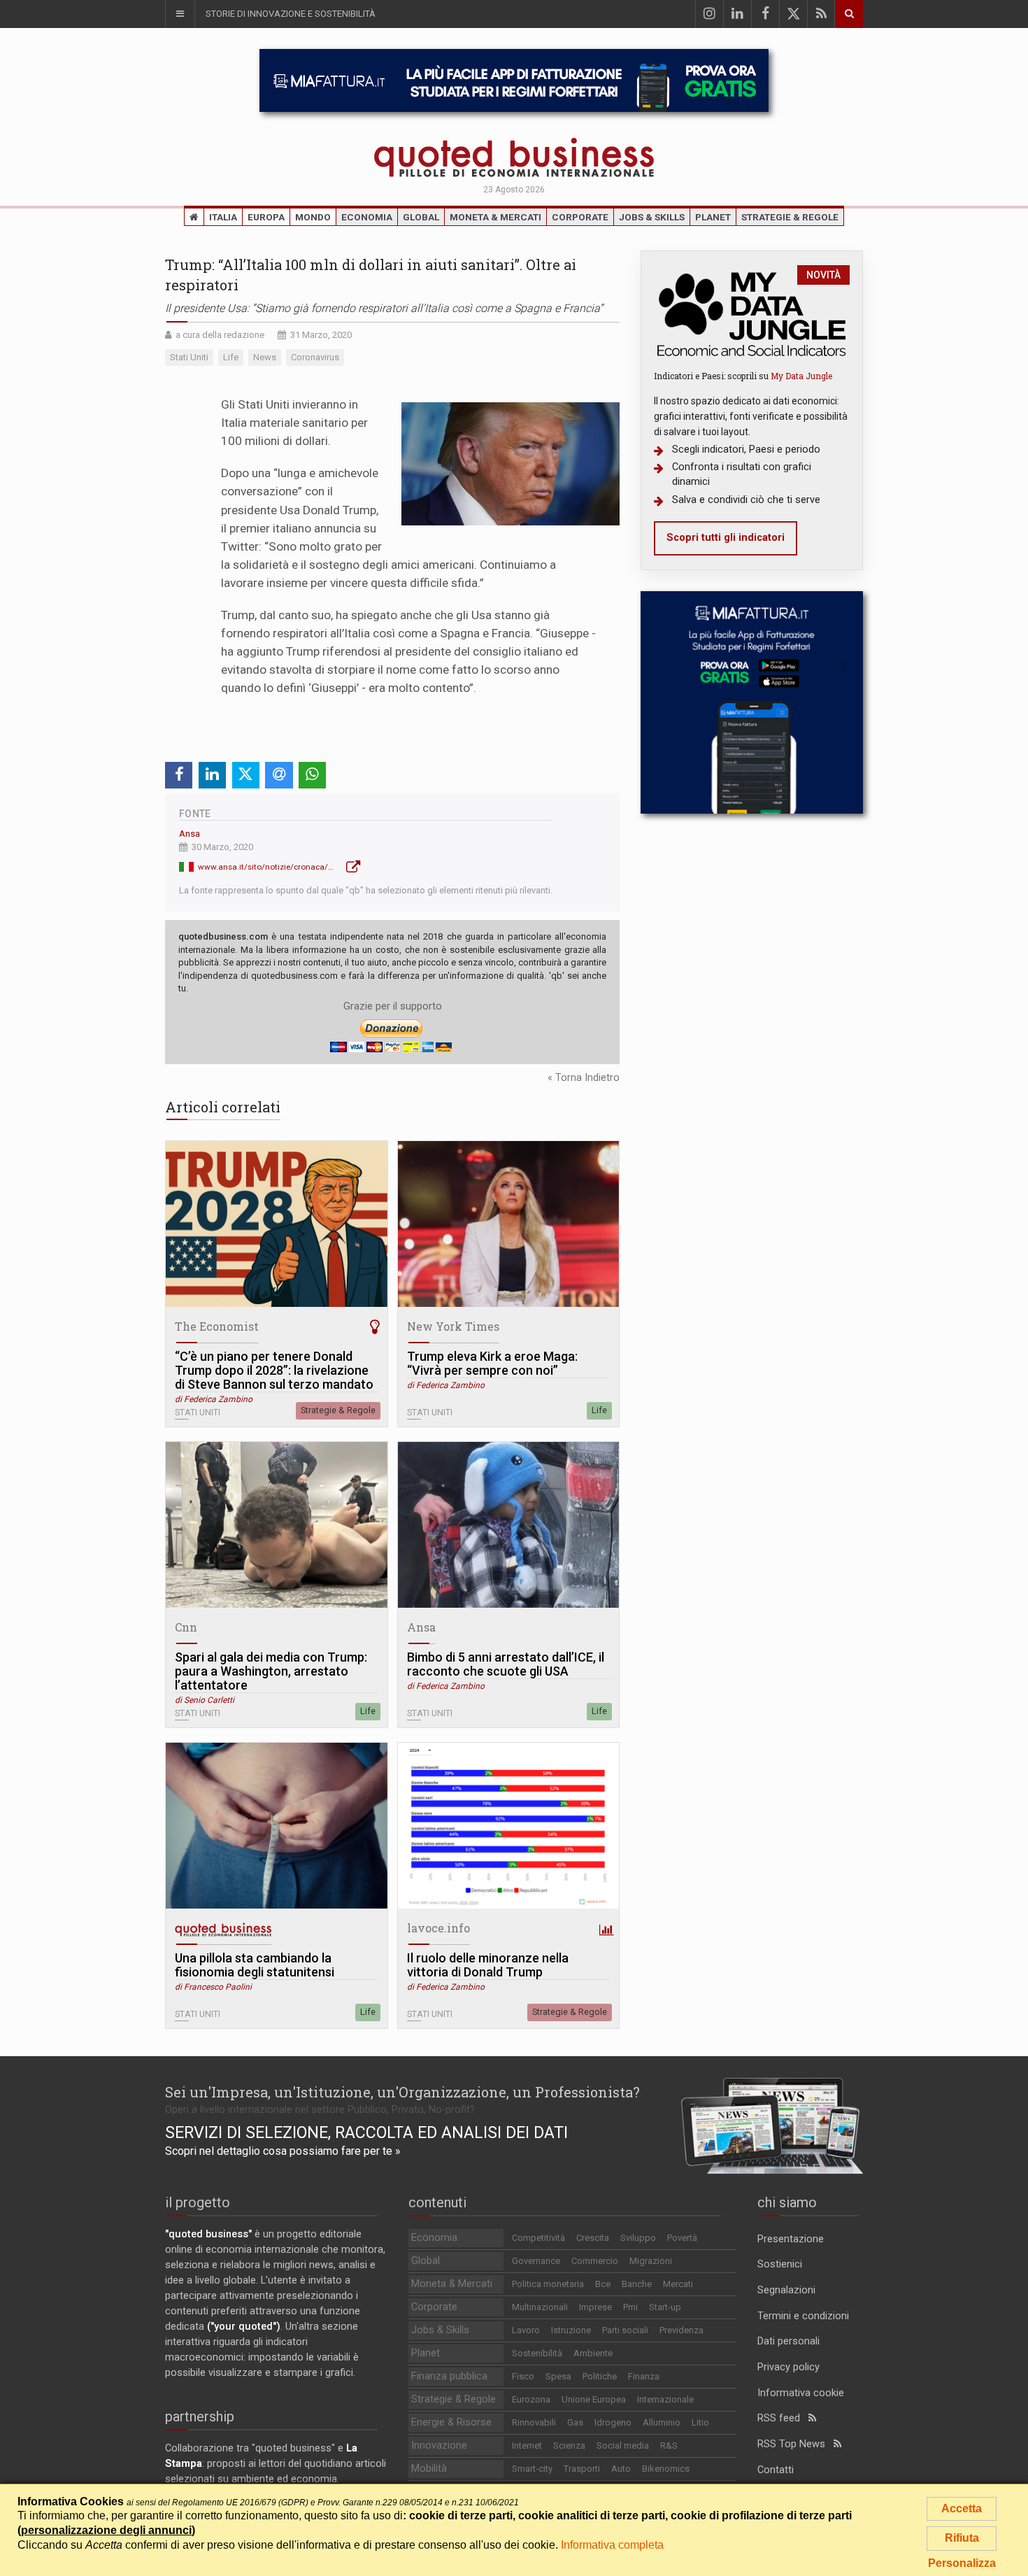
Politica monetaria (548, 2284)
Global (421, 217)
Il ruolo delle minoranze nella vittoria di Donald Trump (488, 1965)
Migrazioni (651, 2261)
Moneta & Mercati (495, 217)
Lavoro (526, 2330)
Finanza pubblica (449, 2376)
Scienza (569, 2446)
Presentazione (791, 2239)
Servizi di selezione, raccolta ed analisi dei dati (366, 2132)
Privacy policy (788, 2367)
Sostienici (780, 2264)
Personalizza (962, 2563)
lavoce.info (438, 1928)
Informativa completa (612, 2545)
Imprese (595, 2307)
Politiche (600, 2376)
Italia (223, 217)
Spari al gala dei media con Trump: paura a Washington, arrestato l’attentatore (271, 1671)
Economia (367, 217)
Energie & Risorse (451, 2422)
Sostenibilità (537, 2353)
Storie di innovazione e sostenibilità (291, 14)
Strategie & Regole (790, 217)
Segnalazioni (786, 2290)
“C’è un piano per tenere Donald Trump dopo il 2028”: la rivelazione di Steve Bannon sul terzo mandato (274, 1371)
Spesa (558, 2376)
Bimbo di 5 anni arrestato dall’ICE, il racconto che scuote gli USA (506, 1664)
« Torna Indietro (584, 1078)
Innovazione (439, 2446)
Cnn (186, 1627)
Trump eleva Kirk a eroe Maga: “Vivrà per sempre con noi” (492, 1364)
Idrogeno (613, 2422)
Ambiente (593, 2353)
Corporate (580, 217)
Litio (700, 2422)
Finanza (644, 2376)
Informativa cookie (801, 2393)
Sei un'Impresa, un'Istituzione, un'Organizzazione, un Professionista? (402, 2092)
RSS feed (783, 2418)
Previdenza (681, 2330)
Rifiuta (962, 2538)
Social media (623, 2446)
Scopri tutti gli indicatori (726, 538)
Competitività (538, 2238)
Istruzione (571, 2330)
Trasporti (582, 2469)
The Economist (217, 1326)
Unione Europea (594, 2399)
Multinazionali (540, 2307)
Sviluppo (638, 2238)
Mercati (678, 2284)
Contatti (776, 2470)
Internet (527, 2446)
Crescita (593, 2238)
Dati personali (788, 2341)
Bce (603, 2284)
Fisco (523, 2376)
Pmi (630, 2307)
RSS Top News (795, 2444)
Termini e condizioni (803, 2316)
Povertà (682, 2238)
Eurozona (531, 2399)
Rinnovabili (534, 2422)
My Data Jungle (801, 376)
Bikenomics (666, 2469)
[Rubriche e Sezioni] (180, 14)
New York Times (453, 1326)
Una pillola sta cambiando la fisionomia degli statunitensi (255, 1965)
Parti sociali (625, 2330)
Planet (713, 217)
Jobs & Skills (652, 217)
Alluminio (662, 2422)
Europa (266, 217)
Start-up (665, 2307)
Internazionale (665, 2399)
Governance (536, 2261)
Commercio (595, 2261)
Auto (621, 2469)
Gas (575, 2422)
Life (599, 1410)
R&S (669, 2446)
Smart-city (532, 2469)
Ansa (190, 834)
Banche (637, 2284)
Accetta (962, 2508)
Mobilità (429, 2469)
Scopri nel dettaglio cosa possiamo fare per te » (283, 2151)
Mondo (313, 217)
